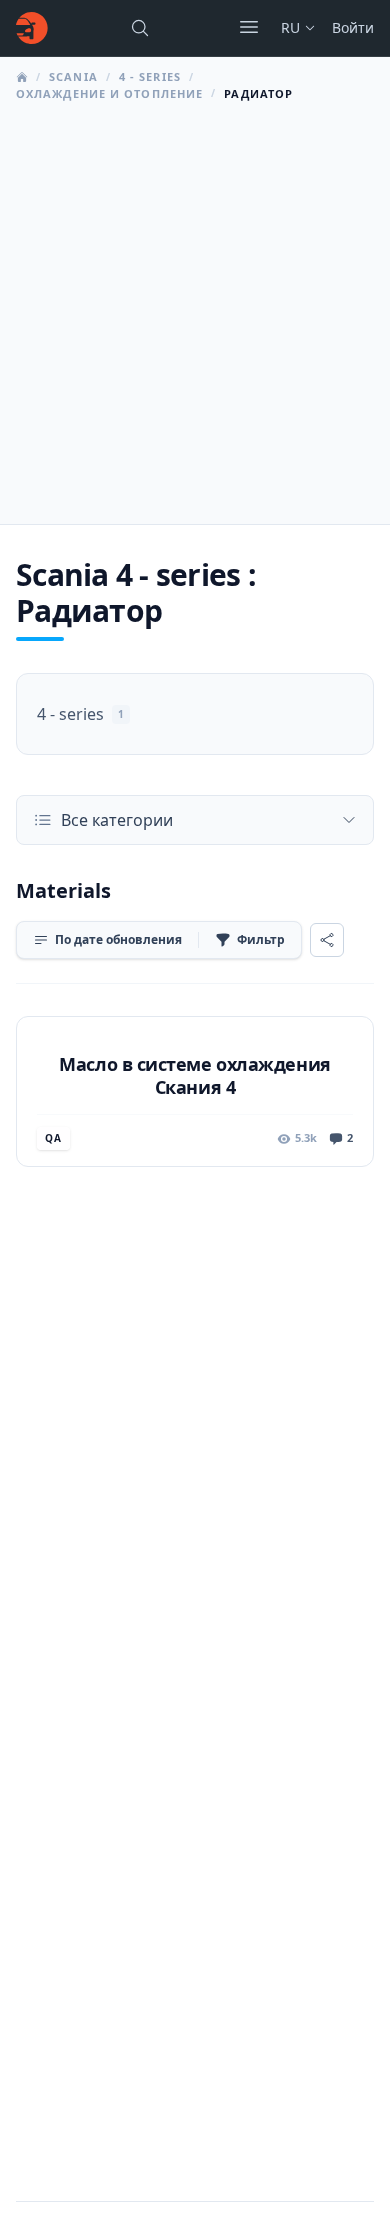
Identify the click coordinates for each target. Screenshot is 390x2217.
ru (290, 27)
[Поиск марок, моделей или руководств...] (140, 28)
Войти (353, 27)
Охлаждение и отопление (109, 93)
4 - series (150, 76)
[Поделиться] (327, 940)
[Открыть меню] (249, 27)
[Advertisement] (195, 307)
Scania (73, 76)
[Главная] (32, 28)
